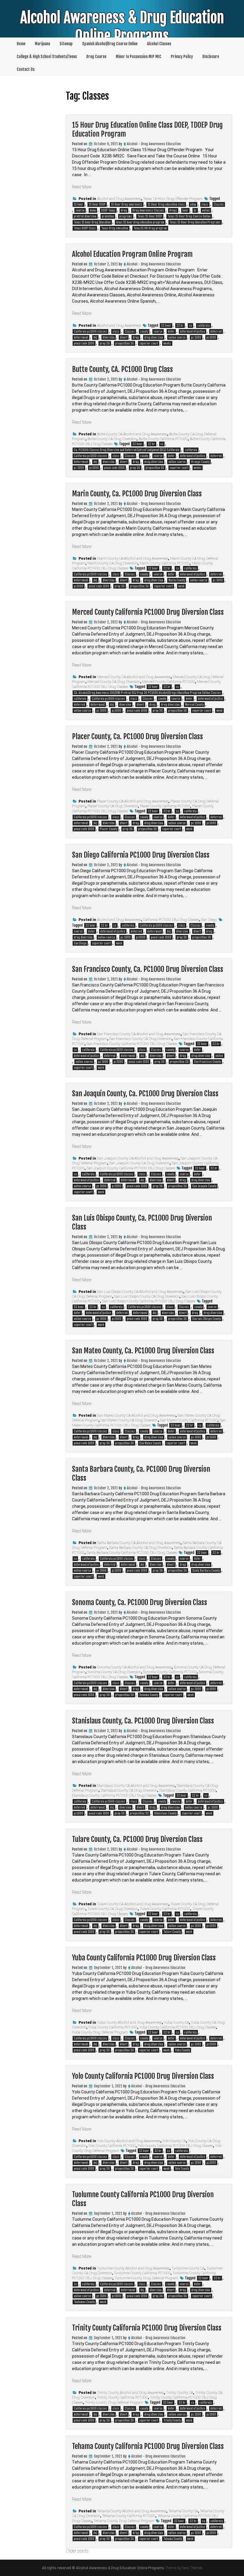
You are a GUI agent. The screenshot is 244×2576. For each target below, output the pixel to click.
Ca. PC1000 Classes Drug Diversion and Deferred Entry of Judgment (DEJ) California (127, 450)
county (144, 331)
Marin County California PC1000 (165, 563)
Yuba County (182, 2050)
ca (190, 326)
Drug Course (96, 57)
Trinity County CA (180, 2393)
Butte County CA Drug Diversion (112, 439)
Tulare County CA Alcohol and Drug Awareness (133, 1904)
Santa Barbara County (206, 1571)
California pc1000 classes (90, 331)
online (206, 210)
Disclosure (211, 57)
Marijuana (42, 44)
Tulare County (172, 1932)
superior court (149, 343)
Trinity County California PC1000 (122, 2397)
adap (193, 204)
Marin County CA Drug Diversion (112, 563)
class (205, 204)
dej (95, 337)
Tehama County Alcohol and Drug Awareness (132, 2511)
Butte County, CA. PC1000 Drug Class (122, 369)
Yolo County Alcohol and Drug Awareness (129, 2141)
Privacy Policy (182, 57)
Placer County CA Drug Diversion (113, 806)
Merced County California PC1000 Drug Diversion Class (148, 612)
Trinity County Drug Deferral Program (114, 2403)
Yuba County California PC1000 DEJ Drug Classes (178, 2027)
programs (126, 216)
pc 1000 (196, 337)
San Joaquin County (204, 1186)
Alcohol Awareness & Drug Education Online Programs (122, 27)
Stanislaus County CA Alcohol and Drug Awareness (136, 1786)
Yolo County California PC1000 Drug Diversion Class (143, 2076)
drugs (173, 210)
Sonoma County (149, 1695)
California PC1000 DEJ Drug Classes (171, 920)
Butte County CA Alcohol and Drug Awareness (132, 434)
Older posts (77, 2551)
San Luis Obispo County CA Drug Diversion (147, 1296)
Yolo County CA (174, 2141)
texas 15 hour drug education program (140, 222)
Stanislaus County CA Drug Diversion (129, 1790)
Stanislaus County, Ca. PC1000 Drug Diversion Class (143, 1721)
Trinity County (172, 2420)
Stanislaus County (165, 1813)
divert (124, 337)
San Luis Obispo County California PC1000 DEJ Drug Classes (149, 1301)
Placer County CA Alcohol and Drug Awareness (133, 801)
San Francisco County (207, 1062)
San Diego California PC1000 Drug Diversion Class (141, 855)
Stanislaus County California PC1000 (187, 1790)
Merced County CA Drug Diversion (114, 682)
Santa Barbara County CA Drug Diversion (140, 1548)
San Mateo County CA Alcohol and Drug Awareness (136, 1416)
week (181, 586)
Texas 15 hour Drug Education (92, 222)
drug (124, 210)
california (204, 326)
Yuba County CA (176, 2023)
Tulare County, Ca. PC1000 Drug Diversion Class (137, 1839)
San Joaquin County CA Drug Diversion (139, 1163)
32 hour (166, 326)
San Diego (209, 920)
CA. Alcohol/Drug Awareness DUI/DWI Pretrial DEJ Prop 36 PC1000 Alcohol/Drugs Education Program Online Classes (147, 693)
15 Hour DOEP (97, 204)
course (80, 210)
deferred (216, 331)
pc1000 (211, 337)
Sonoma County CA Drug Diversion (114, 1672)
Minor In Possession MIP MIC (139, 57)
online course (177, 337)
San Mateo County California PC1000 (189, 1420)
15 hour (79, 204)
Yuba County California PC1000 (113, 2027)
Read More (82, 187)
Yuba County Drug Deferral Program (100, 2032)
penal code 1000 (84, 343)
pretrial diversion (85, 216)
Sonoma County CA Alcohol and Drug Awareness (134, 1667)
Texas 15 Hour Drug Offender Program (173, 199)
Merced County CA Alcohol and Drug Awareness (134, 677)
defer (171, 331)
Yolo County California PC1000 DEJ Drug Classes (175, 2146)
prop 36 (105, 343)
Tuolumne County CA (188, 2268)
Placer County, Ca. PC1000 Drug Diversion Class (137, 736)
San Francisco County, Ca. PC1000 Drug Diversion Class (148, 969)
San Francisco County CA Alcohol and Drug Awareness (139, 1034)
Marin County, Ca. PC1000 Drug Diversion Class (137, 494)
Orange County (200, 462)
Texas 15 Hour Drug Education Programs (195, 222)
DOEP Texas (108, 210)
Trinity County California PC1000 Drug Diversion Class (147, 2328)
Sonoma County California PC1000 (170, 1672)
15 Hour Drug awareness (127, 204)
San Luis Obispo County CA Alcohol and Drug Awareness (140, 1292)
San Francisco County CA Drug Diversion (140, 1039)
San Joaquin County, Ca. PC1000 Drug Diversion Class (145, 1094)
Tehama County (173, 2539)
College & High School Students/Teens (47, 57)
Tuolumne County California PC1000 (142, 2273)
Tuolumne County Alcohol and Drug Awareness (133, 2268)
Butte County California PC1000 (163, 439)
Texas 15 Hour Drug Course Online (189, 216)
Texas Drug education (115, 228)
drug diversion (154, 337)
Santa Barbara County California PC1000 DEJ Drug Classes (132, 1553)
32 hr (180, 326)
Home (21, 44)
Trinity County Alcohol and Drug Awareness (130, 2393)
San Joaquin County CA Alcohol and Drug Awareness (138, 1158)
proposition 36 (125, 343)
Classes (219, 204)
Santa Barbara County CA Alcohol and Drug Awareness (139, 1543)
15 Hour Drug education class (166, 204)
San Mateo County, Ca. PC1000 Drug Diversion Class (143, 1351)
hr (195, 210)
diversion (109, 337)
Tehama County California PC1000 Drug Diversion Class (148, 2446)
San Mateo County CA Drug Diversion (129, 1420)
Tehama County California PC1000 (129, 2516)
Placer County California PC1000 (165, 806)
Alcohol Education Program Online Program (132, 254)
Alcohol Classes (159, 44)
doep (93, 210)
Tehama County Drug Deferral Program (124, 2521)
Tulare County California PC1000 (165, 1909)
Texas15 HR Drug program (150, 228)
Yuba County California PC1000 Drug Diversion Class (144, 1958)
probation (108, 216)
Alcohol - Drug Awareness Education (154, 144)
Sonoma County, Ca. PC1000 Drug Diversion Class (140, 1602)
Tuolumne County (84, 2302)
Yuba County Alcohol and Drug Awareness (129, 2023)
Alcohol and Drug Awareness (119, 199)
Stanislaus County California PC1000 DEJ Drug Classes (114, 1795)
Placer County (108, 829)
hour (185, 210)
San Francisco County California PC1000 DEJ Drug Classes (132, 1044)
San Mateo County (150, 1443)
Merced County (194, 705)
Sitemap (66, 44)
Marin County (177, 580)
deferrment (81, 337)
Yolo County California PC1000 (112, 2146)
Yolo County (182, 2169)
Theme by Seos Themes (184, 2568)
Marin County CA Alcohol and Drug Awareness (133, 559)
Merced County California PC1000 (169, 682)
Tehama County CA (183, 2511)
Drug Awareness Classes (148, 210)
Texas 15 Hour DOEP (150, 216)
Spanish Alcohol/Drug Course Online (110, 44)
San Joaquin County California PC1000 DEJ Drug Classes (131, 1168)
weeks (167, 343)
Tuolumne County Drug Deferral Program (146, 2278)
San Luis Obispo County (207, 1319)
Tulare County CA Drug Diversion (113, 1909)
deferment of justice (193, 331)
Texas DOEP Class (85, 228)
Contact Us (26, 69)
